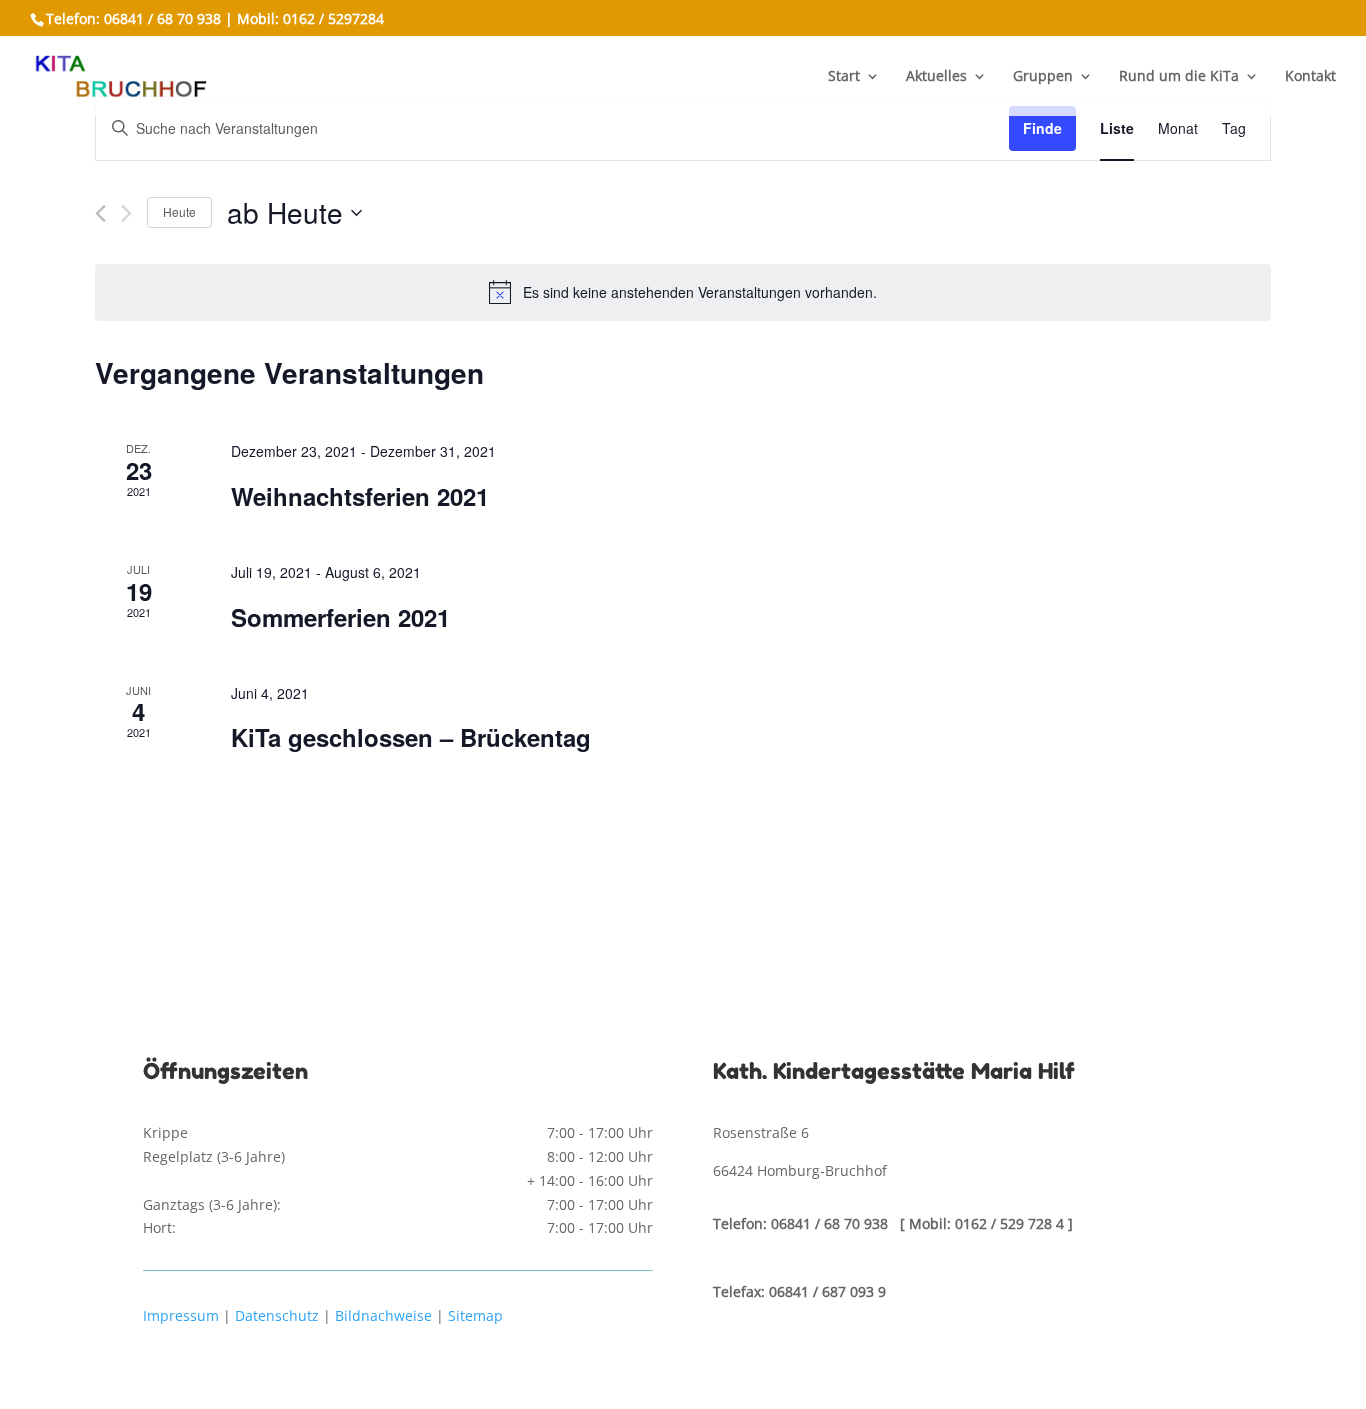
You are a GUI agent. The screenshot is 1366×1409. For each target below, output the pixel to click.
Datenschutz (277, 1315)
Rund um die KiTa (1179, 77)
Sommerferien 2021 (340, 617)
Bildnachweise (383, 1315)
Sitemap (475, 1315)
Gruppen (1043, 77)
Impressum (181, 1315)
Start (844, 77)
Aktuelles (936, 77)
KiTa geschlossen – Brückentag (411, 737)
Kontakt (1310, 77)
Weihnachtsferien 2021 (360, 496)
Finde (1042, 128)
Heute (179, 211)
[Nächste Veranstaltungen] (126, 213)
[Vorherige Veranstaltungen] (100, 213)
